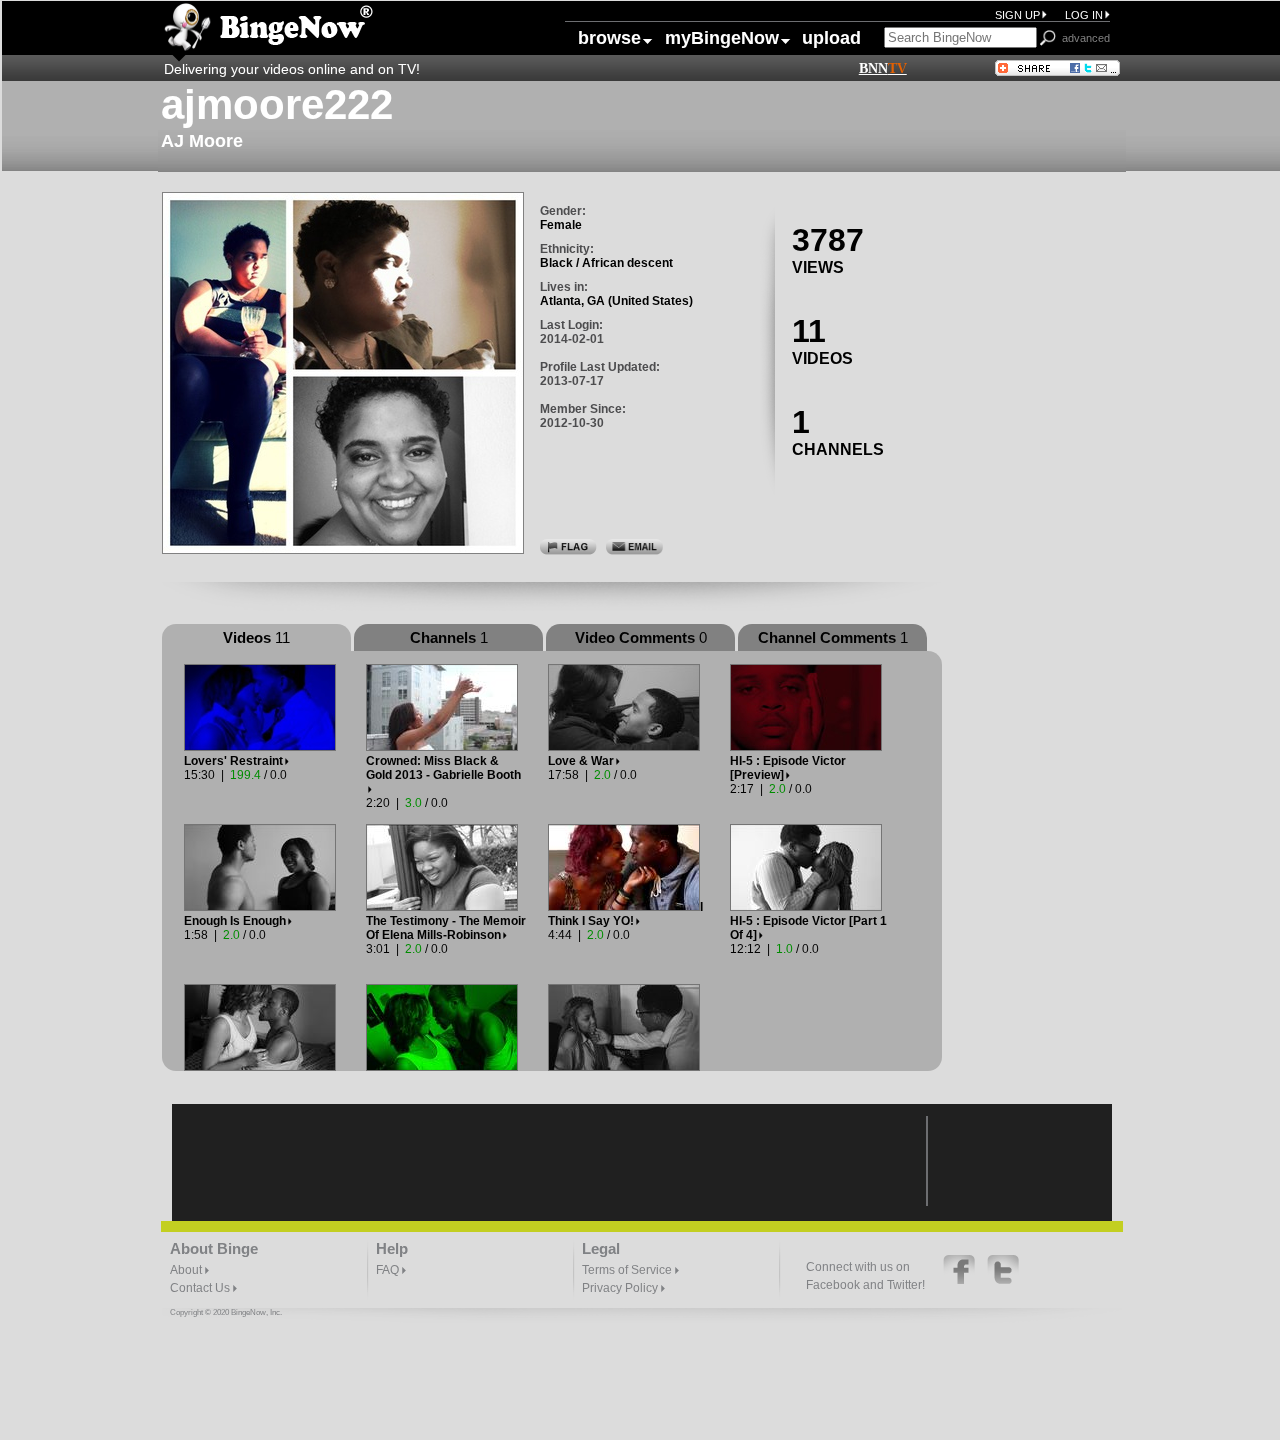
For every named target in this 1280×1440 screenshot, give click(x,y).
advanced (1086, 38)
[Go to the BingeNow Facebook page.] (960, 1280)
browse (609, 38)
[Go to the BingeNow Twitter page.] (1003, 1280)
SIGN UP (1017, 15)
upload (831, 38)
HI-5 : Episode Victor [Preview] (788, 768)
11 (809, 331)
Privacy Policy (621, 1288)
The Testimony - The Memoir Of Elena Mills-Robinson (446, 928)
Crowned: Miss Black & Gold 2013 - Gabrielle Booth (443, 768)
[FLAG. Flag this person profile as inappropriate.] (568, 546)
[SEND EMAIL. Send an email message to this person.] (634, 546)
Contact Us (201, 1288)
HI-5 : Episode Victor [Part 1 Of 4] (808, 928)
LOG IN (1084, 15)
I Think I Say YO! (625, 914)
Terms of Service (628, 1270)
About (187, 1270)
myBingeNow (715, 38)
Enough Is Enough (235, 921)
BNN (883, 68)
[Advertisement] (1042, 471)
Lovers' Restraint (233, 761)
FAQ (389, 1270)
